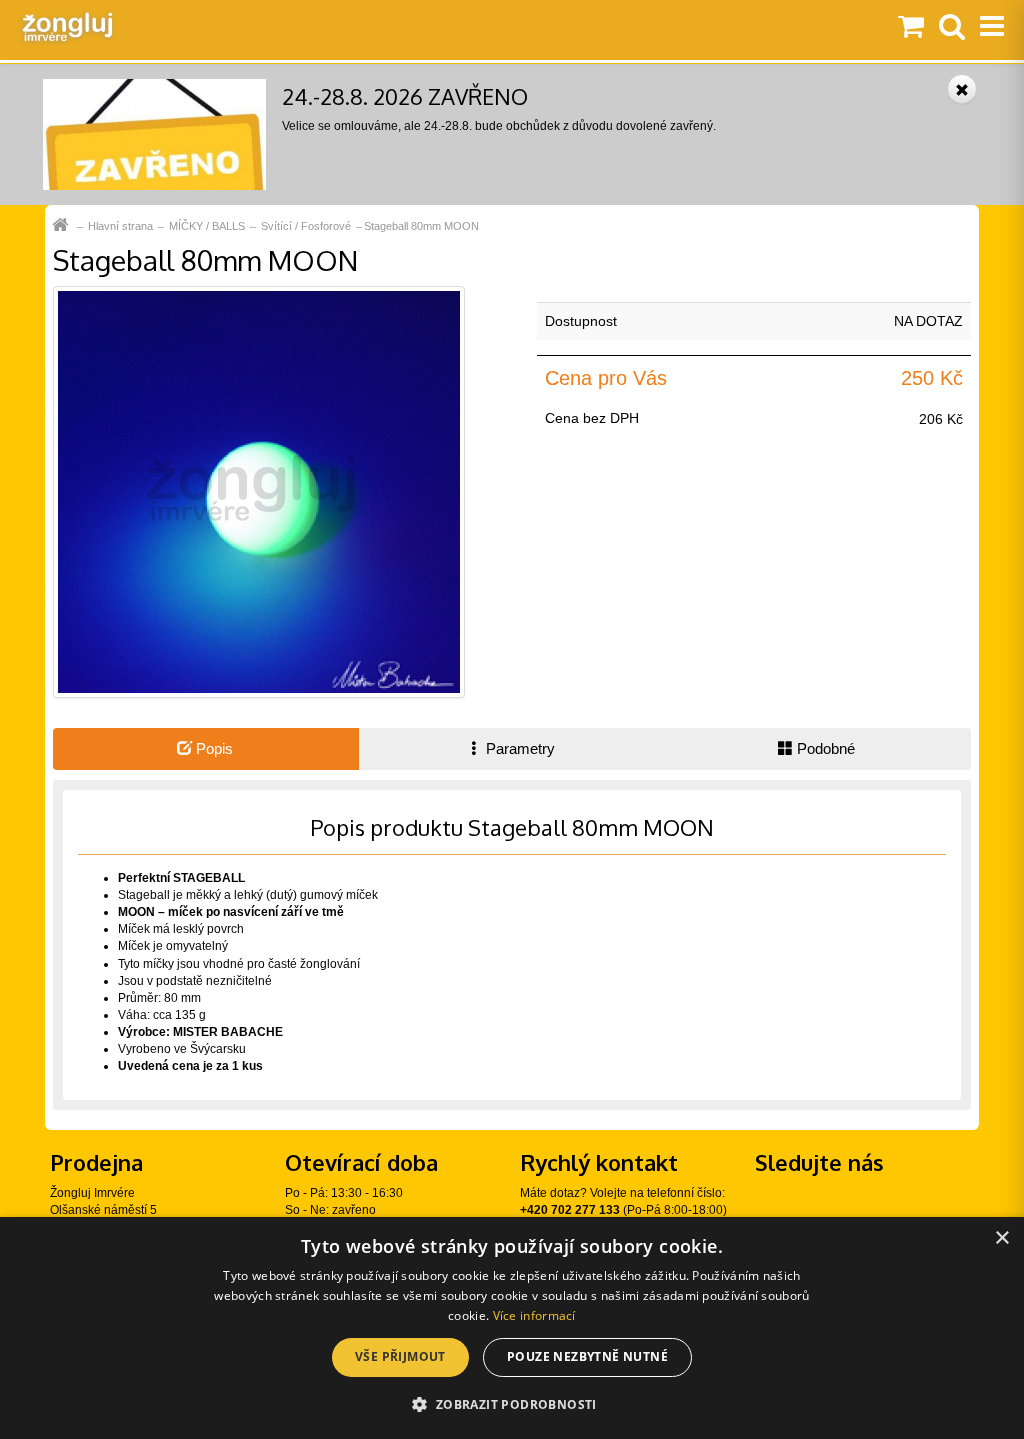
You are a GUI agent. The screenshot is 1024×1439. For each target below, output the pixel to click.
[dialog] (512, 1328)
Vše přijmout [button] (400, 1356)
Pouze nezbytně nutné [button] (587, 1356)
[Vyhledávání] (952, 28)
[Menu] (992, 28)
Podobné (824, 748)
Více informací (534, 1315)
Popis (212, 748)
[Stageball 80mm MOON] (259, 491)
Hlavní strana (120, 226)
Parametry (518, 748)
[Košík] (911, 28)
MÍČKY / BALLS (207, 226)
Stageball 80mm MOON (421, 226)
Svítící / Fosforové (306, 226)
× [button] (1001, 1238)
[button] (511, 1403)
